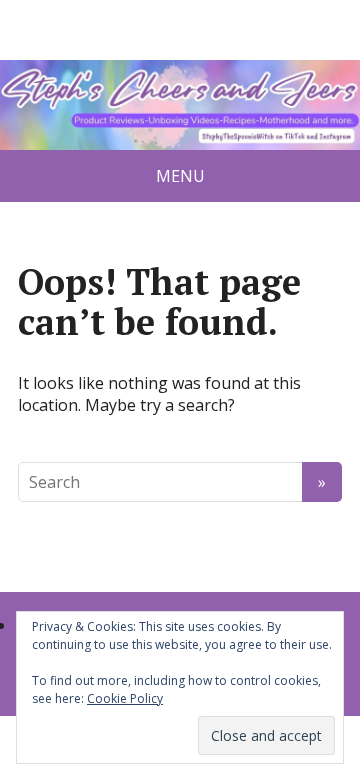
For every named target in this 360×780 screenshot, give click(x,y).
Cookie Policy (125, 698)
